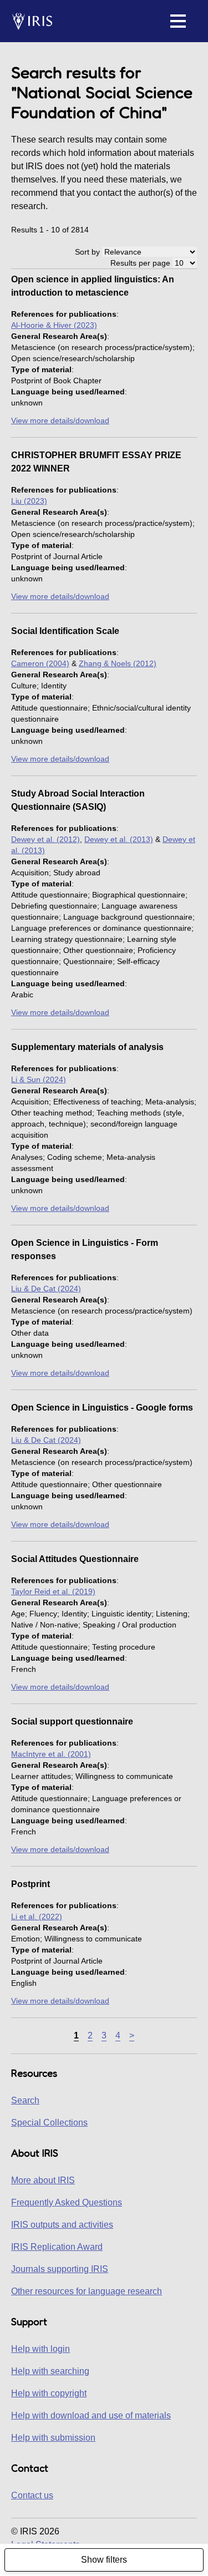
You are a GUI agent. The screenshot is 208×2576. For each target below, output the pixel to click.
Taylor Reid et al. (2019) (53, 1591)
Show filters (104, 2560)
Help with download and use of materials (91, 2415)
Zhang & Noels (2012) (118, 663)
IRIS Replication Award (57, 2247)
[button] (178, 21)
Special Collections (49, 2123)
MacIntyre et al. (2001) (51, 1754)
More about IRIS (43, 2180)
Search (25, 2100)
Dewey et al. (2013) (119, 839)
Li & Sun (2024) (39, 1079)
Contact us (32, 2495)
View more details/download (60, 420)
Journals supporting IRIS (60, 2269)
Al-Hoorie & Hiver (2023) (54, 325)
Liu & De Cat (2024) (46, 1289)
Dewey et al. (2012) (45, 839)
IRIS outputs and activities (62, 2225)
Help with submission (53, 2438)
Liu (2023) (29, 501)
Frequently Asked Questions (67, 2202)
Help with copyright (49, 2393)
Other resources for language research (87, 2291)
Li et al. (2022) (37, 1916)
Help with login (40, 2349)
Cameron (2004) (40, 663)
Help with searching (50, 2371)
